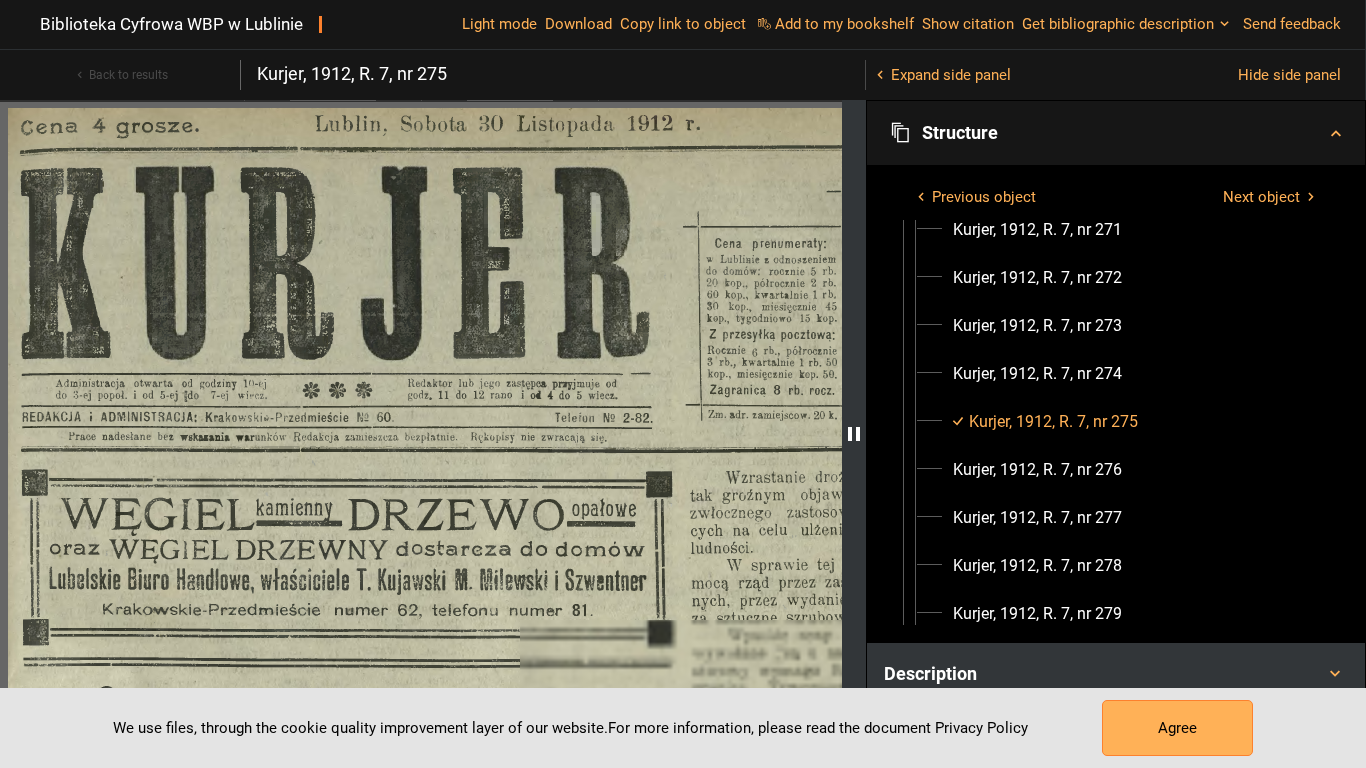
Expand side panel (951, 75)
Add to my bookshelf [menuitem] (844, 24)
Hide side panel (1289, 75)
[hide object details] (854, 434)
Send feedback (1292, 24)
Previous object (984, 197)
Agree (1177, 728)
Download (578, 24)
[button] (1116, 133)
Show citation (968, 24)
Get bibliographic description (1118, 24)
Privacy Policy (981, 728)
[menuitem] (1037, 230)
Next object (1261, 197)
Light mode (499, 24)
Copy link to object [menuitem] (683, 24)
